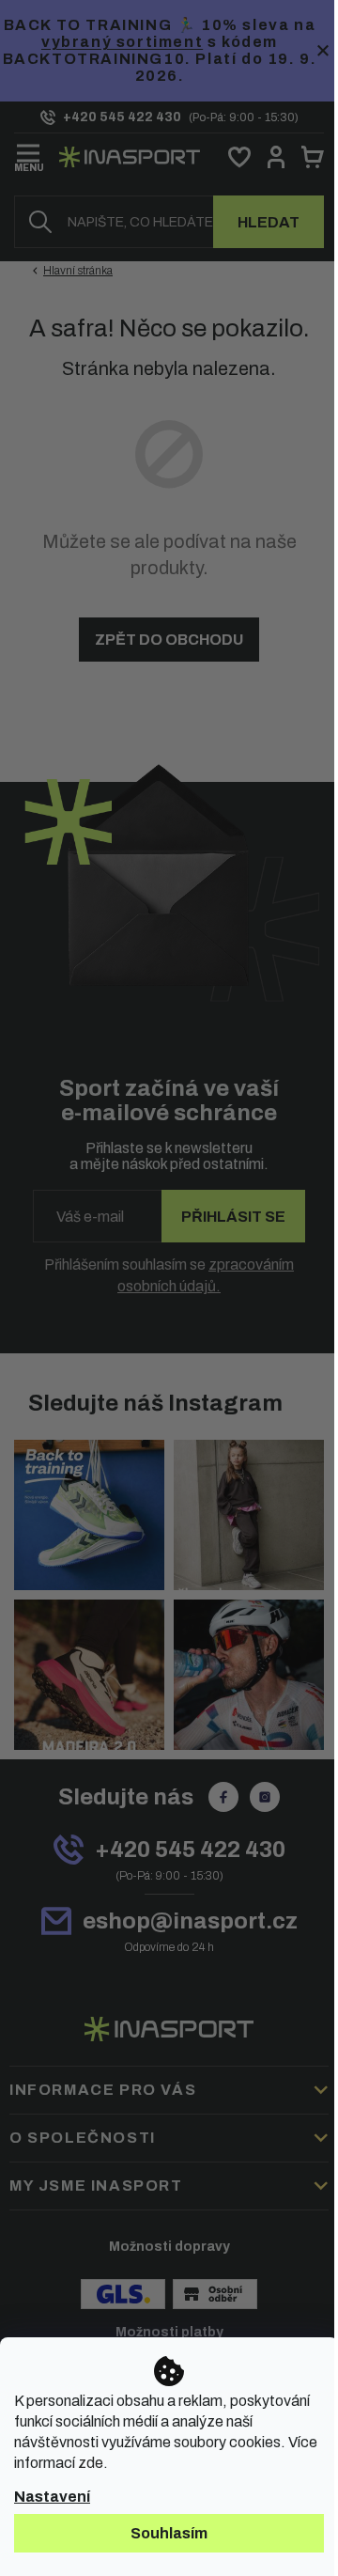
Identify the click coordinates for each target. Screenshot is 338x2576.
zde (91, 2463)
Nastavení (52, 2497)
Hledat (269, 222)
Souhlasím (169, 2533)
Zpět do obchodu (169, 640)
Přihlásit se (233, 1217)
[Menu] (29, 154)
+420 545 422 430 (190, 1850)
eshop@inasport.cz (190, 1921)
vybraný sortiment (122, 42)
